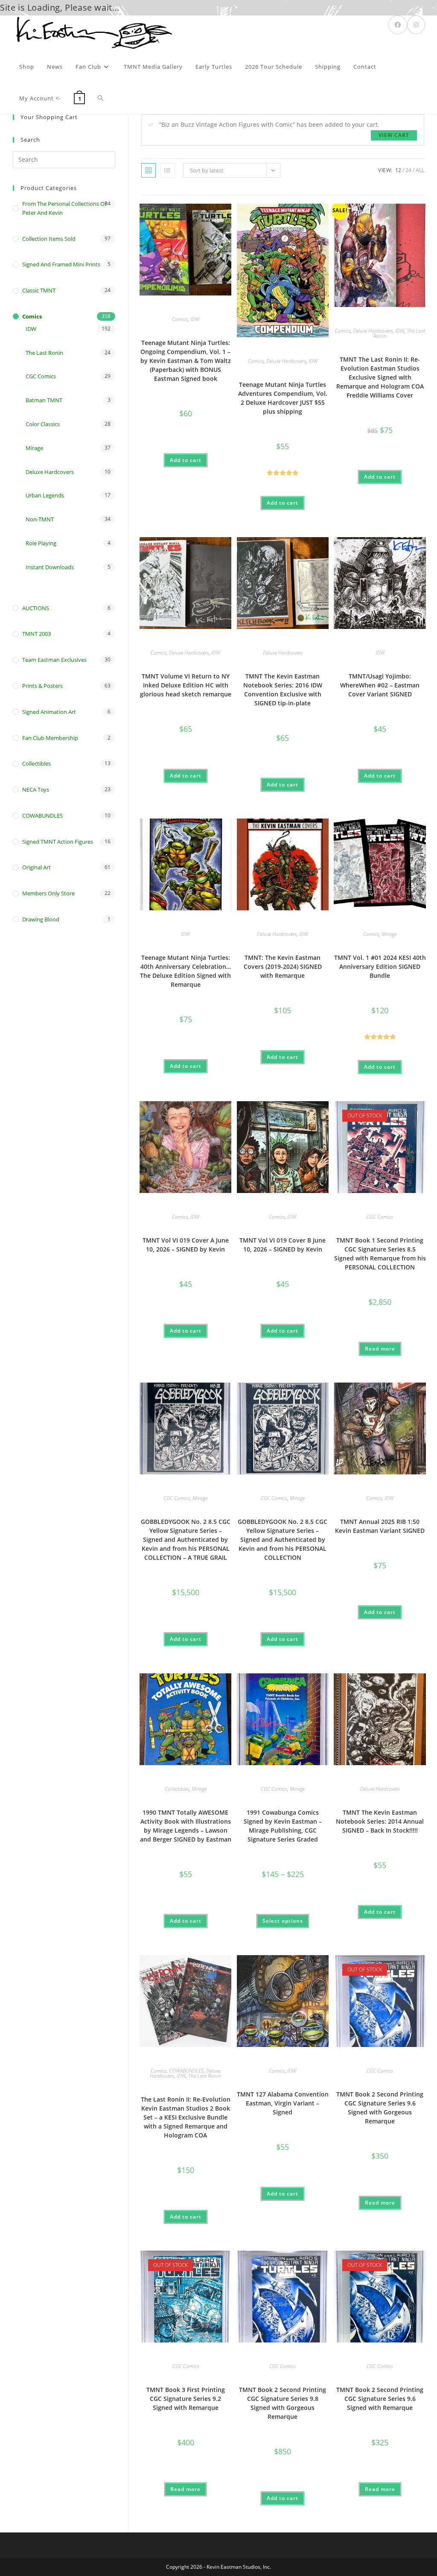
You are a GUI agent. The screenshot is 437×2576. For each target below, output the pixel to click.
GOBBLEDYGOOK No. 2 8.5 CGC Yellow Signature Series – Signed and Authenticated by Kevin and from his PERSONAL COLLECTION (283, 1539)
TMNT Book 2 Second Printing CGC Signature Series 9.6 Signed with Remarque (380, 2399)
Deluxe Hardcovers (286, 361)
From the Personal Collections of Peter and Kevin (64, 208)
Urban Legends (45, 495)
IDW (195, 319)
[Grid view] (149, 170)
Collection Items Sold (49, 239)
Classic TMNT (39, 290)
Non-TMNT (40, 519)
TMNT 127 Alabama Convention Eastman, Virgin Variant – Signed (283, 2103)
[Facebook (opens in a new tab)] (398, 25)
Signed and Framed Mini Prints (61, 264)
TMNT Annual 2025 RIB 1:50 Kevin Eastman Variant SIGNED (380, 1526)
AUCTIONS (36, 608)
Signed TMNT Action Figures (58, 842)
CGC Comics (380, 1217)
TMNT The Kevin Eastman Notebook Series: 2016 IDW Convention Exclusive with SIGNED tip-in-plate (283, 690)
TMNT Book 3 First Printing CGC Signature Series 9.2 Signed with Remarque (186, 2399)
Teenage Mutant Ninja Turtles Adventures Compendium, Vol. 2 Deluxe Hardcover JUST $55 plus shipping (283, 398)
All (420, 170)
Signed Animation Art (49, 712)
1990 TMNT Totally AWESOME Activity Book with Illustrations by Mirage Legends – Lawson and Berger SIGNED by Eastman (186, 1826)
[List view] (167, 170)
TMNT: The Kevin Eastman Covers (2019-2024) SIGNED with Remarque (283, 966)
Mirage (389, 934)
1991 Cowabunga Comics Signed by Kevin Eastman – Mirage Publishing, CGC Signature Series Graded (283, 1826)
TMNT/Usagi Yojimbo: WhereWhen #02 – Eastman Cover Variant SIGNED (380, 685)
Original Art (36, 867)
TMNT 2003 (36, 634)
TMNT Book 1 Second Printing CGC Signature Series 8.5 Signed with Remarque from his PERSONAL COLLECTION (380, 1254)
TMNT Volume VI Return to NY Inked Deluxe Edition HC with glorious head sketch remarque (186, 685)
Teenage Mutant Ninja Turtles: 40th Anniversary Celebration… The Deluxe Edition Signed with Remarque (185, 971)
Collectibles (177, 1789)
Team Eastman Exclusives (54, 660)
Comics (180, 319)
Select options (283, 1921)
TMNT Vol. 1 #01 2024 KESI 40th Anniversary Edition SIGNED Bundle (380, 966)
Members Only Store (48, 893)
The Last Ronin (205, 2076)
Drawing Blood (41, 919)
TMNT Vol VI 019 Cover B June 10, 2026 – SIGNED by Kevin (283, 1245)
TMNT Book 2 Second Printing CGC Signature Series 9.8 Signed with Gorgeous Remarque (283, 2403)
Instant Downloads (50, 567)
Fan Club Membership (50, 738)
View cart (394, 135)
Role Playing (41, 543)
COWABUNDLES (186, 2071)
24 (408, 170)
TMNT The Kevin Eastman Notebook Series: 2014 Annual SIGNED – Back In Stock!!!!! (380, 1821)
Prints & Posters (42, 686)
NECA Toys (36, 789)
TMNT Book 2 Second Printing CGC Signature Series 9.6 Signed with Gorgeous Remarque (380, 2108)
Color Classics (43, 424)
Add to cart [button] (186, 460)
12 (398, 170)
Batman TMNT (44, 400)
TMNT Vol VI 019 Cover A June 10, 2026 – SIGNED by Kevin (186, 1245)
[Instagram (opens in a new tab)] (416, 25)
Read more (380, 1349)
